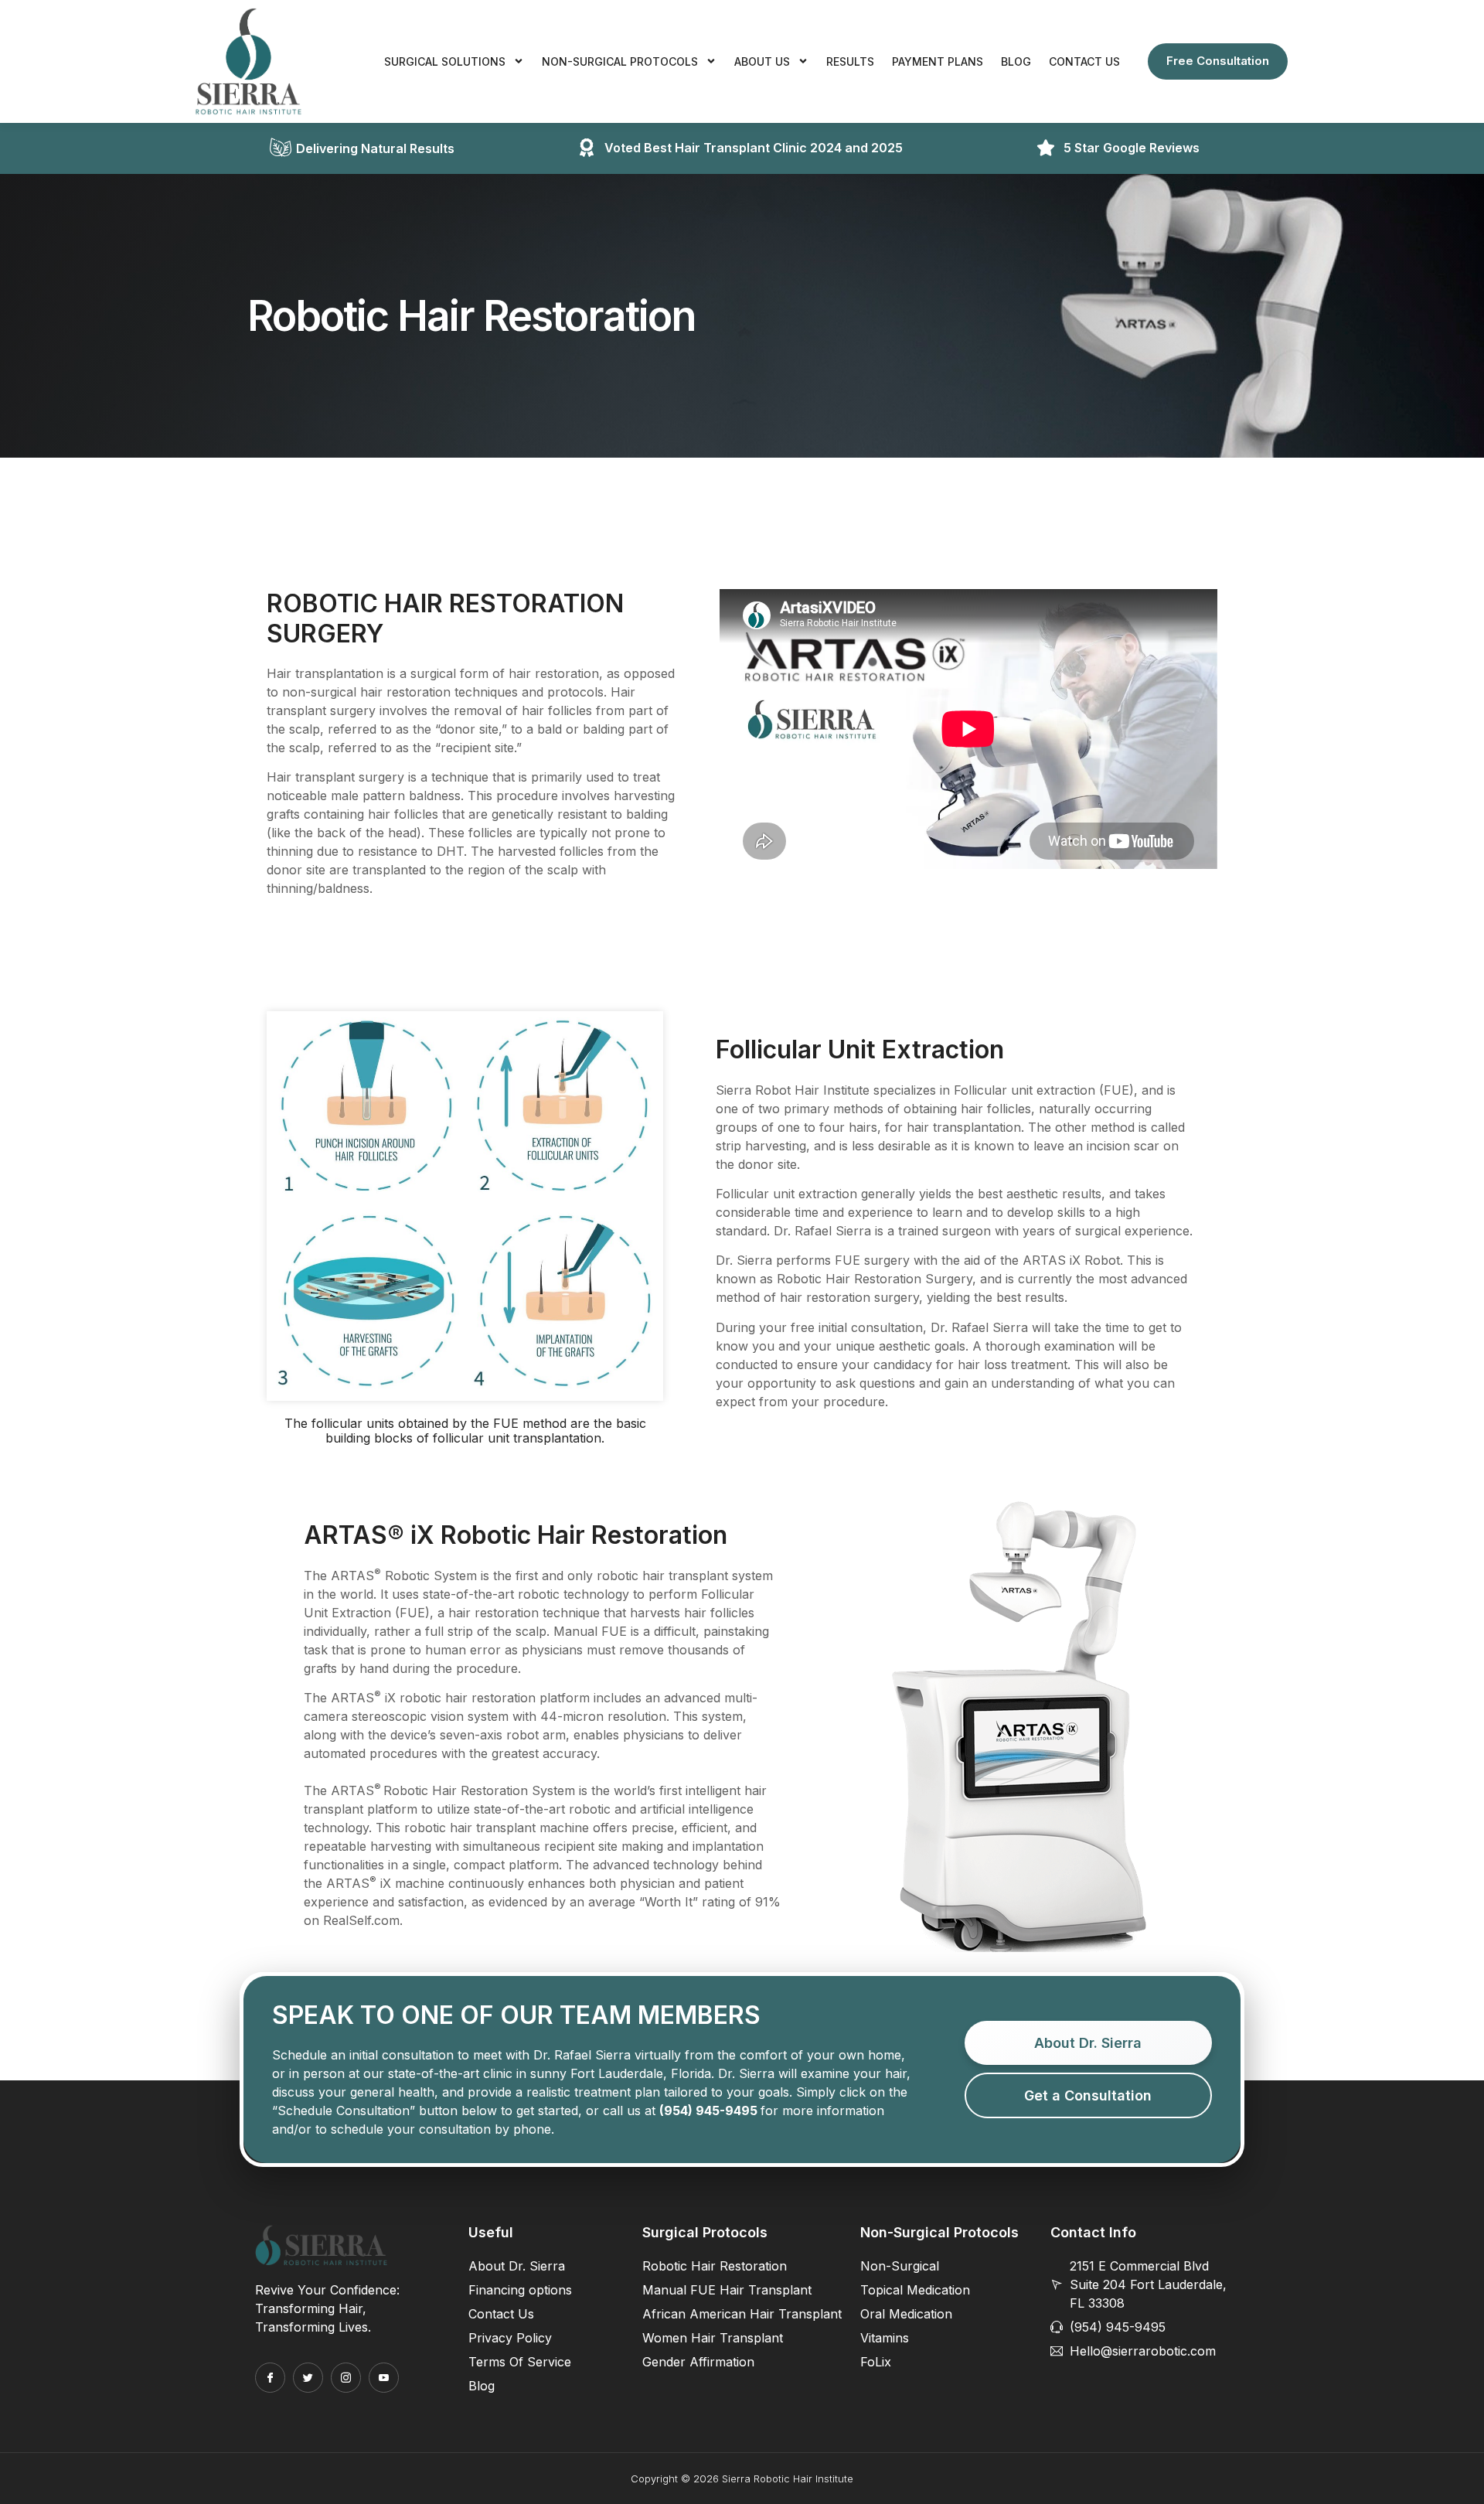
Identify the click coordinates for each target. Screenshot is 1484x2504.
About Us (762, 61)
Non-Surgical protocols (620, 61)
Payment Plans (938, 61)
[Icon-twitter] (308, 2378)
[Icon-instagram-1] (346, 2378)
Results (850, 61)
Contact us (1084, 61)
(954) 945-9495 (708, 2111)
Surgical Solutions (445, 61)
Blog (1016, 61)
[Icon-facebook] (270, 2378)
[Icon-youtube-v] (384, 2378)
